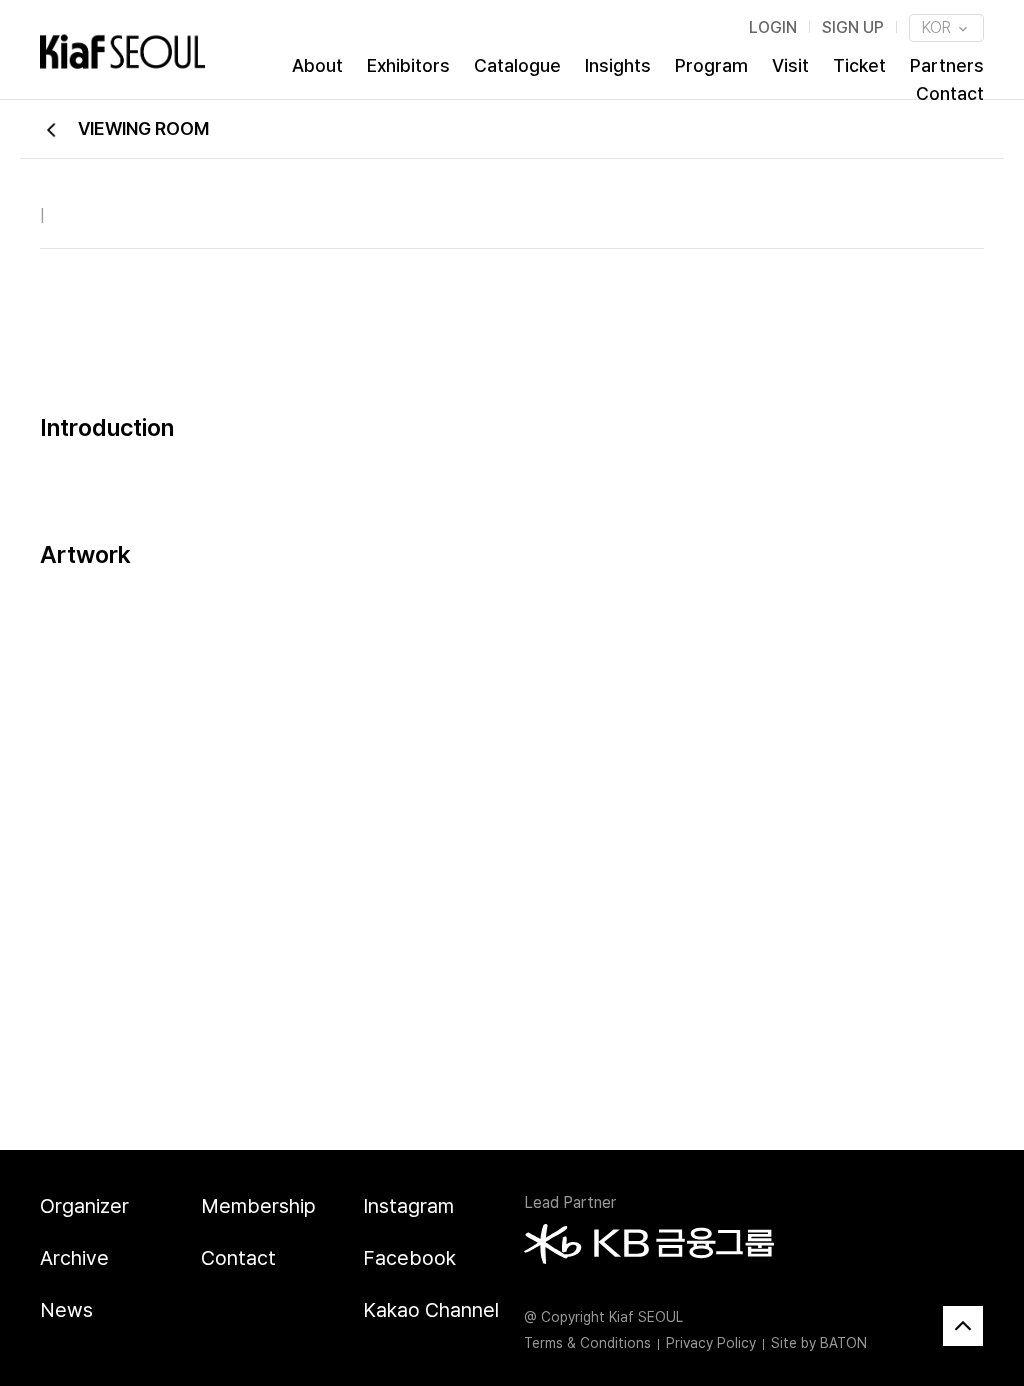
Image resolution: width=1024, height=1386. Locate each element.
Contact (950, 93)
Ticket (859, 65)
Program (711, 65)
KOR (938, 27)
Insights (618, 65)
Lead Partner (570, 1202)
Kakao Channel (431, 1310)
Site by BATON (819, 1343)
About (317, 65)
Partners (947, 65)
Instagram (408, 1206)
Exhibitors (408, 65)
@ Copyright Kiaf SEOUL (603, 1317)
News (66, 1310)
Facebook (409, 1258)
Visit (790, 65)
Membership (258, 1206)
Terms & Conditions (587, 1343)
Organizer (84, 1206)
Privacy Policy (711, 1343)
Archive (74, 1258)
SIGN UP (853, 27)
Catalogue (517, 65)
